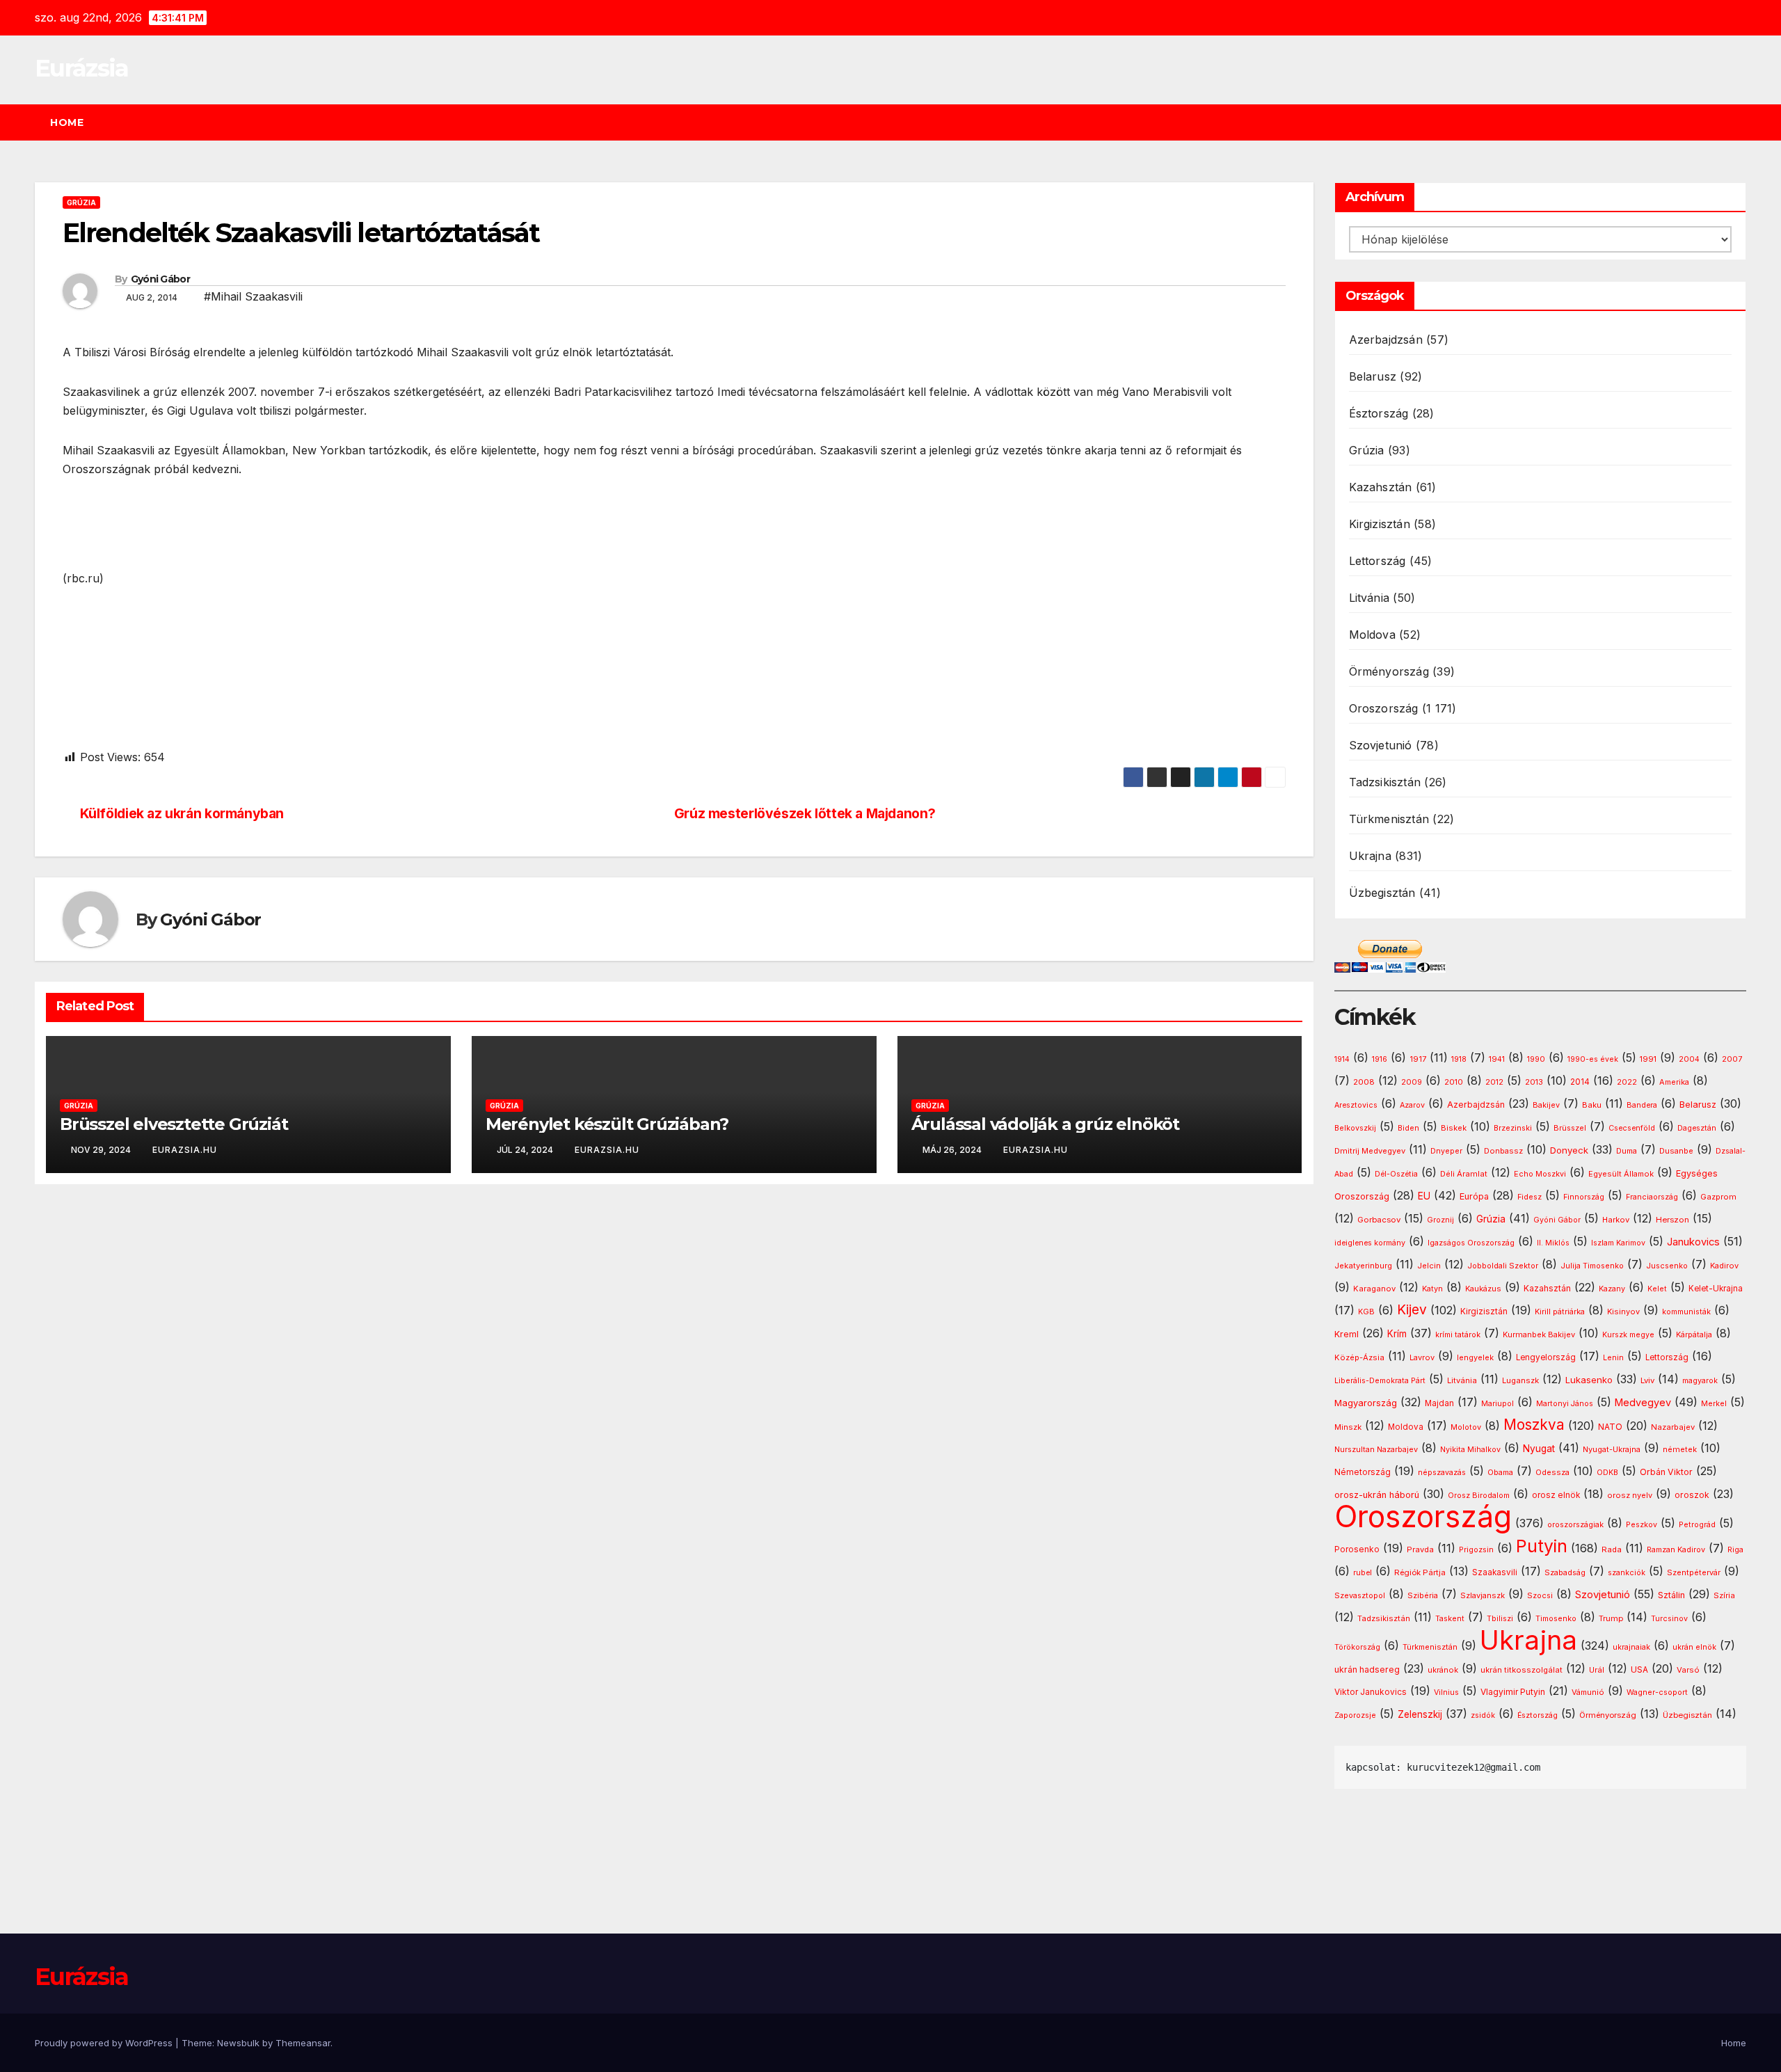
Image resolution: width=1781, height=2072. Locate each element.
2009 (1412, 1082)
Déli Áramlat (1464, 1174)
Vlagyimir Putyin (1513, 1692)
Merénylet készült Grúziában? (607, 1124)
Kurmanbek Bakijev (1539, 1334)
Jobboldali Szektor (1503, 1266)
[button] (1742, 122)
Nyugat (1539, 1449)
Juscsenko (1667, 1266)
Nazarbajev (1673, 1427)
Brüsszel (1570, 1128)
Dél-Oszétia (1396, 1174)
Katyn (1432, 1289)
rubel (1363, 1573)
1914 (1342, 1059)
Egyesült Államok (1621, 1174)
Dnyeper (1446, 1151)
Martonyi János (1565, 1404)
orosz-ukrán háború (1377, 1495)
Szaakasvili (1495, 1572)
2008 (1364, 1082)
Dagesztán (1697, 1128)
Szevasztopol (1360, 1595)
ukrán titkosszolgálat (1522, 1670)
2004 (1689, 1059)
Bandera (1642, 1105)
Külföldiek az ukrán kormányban (182, 814)
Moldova (1372, 635)
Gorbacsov (1379, 1220)
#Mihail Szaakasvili (253, 296)
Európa (1474, 1196)
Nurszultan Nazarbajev (1376, 1449)
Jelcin (1429, 1266)
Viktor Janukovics (1371, 1692)
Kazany (1612, 1289)
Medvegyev (1643, 1402)
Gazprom (1718, 1197)
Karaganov (1374, 1289)
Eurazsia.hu (185, 1150)
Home (67, 122)
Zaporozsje (1355, 1715)
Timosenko (1556, 1618)
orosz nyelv (1630, 1495)
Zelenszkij (1420, 1714)
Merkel (1714, 1404)
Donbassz (1503, 1151)
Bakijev (1546, 1105)
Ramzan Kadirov (1676, 1550)
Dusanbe (1676, 1151)
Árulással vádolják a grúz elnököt (1045, 1124)
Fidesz (1530, 1197)
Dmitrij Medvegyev (1370, 1151)
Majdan (1439, 1403)
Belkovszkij (1355, 1128)
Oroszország (1384, 708)
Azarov (1412, 1105)
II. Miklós (1553, 1243)
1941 (1497, 1059)
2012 (1494, 1082)
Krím (1397, 1334)
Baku (1592, 1105)
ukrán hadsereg (1367, 1669)
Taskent (1450, 1619)
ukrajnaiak (1631, 1647)
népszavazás (1442, 1473)
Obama (1500, 1473)
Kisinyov (1623, 1312)
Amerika (1674, 1082)
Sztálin (1671, 1595)
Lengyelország (1546, 1357)
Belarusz (1373, 376)
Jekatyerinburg (1363, 1266)
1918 (1459, 1059)
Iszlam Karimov (1618, 1243)
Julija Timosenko (1592, 1266)
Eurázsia (81, 68)
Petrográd (1697, 1525)
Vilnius (1446, 1692)
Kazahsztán (1381, 487)
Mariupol (1498, 1404)
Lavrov (1422, 1357)
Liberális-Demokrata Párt (1380, 1381)
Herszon (1672, 1220)
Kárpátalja (1694, 1334)
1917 (1418, 1059)
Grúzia (81, 202)
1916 (1380, 1059)
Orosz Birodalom (1479, 1496)
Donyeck (1569, 1150)
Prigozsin (1476, 1550)
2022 (1627, 1082)
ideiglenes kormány (1370, 1243)
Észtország (1379, 413)
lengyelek (1475, 1357)
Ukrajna (1370, 856)
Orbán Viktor (1666, 1472)
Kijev (1412, 1310)
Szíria (1724, 1595)
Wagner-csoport (1657, 1692)
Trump (1611, 1618)
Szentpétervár (1694, 1572)
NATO (1610, 1427)
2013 (1534, 1082)
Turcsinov (1669, 1619)
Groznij (1440, 1220)
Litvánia (1369, 598)
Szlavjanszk (1483, 1595)
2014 (1580, 1082)
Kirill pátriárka (1560, 1312)
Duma (1627, 1151)
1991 (1648, 1059)
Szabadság (1565, 1573)
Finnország (1584, 1197)
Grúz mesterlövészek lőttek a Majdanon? (805, 814)
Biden (1408, 1128)
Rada (1612, 1549)
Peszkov (1642, 1525)
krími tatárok (1458, 1335)
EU (1424, 1196)
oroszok (1692, 1495)
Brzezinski (1513, 1128)
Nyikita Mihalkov (1470, 1450)
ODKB (1607, 1473)
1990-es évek (1593, 1059)
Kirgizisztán (1380, 524)
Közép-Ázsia (1359, 1357)
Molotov (1466, 1427)
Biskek (1454, 1128)
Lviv (1647, 1380)
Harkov (1616, 1220)
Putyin (1542, 1546)
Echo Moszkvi (1540, 1174)
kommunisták (1686, 1312)
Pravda (1420, 1549)
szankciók (1627, 1573)
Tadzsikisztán (1385, 782)
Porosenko (1357, 1549)
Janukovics (1693, 1242)
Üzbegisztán (1382, 893)
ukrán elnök (1694, 1647)
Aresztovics (1356, 1105)
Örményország (1389, 671)
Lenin (1613, 1358)
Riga (1735, 1550)
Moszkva (1534, 1425)
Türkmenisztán (1389, 819)
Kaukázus (1483, 1289)
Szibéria (1423, 1596)
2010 (1454, 1082)
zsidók (1483, 1715)
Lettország (1377, 561)
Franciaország (1652, 1197)
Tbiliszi (1500, 1619)
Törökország (1357, 1647)
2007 (1732, 1059)
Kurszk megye (1628, 1335)
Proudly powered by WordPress (105, 2043)
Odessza (1552, 1472)
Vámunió (1588, 1692)
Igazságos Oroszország (1471, 1243)
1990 (1536, 1059)
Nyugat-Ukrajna (1612, 1449)
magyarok (1700, 1381)
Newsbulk (238, 2043)
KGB (1366, 1312)
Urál (1597, 1670)
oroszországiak (1575, 1524)
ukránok (1443, 1670)
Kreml (1347, 1334)
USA (1639, 1669)
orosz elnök (1556, 1495)
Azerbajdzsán (1386, 340)
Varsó (1688, 1670)
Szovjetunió (1381, 745)
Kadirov (1724, 1266)
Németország (1363, 1472)
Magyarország (1366, 1403)
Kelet (1657, 1289)
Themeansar (303, 2043)
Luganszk (1520, 1380)
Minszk (1348, 1427)
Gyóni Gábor (160, 279)
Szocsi (1540, 1595)
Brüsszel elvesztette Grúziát (174, 1124)
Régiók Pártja (1420, 1572)
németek (1680, 1449)
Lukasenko (1589, 1380)
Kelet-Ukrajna (1716, 1289)
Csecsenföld (1632, 1128)
